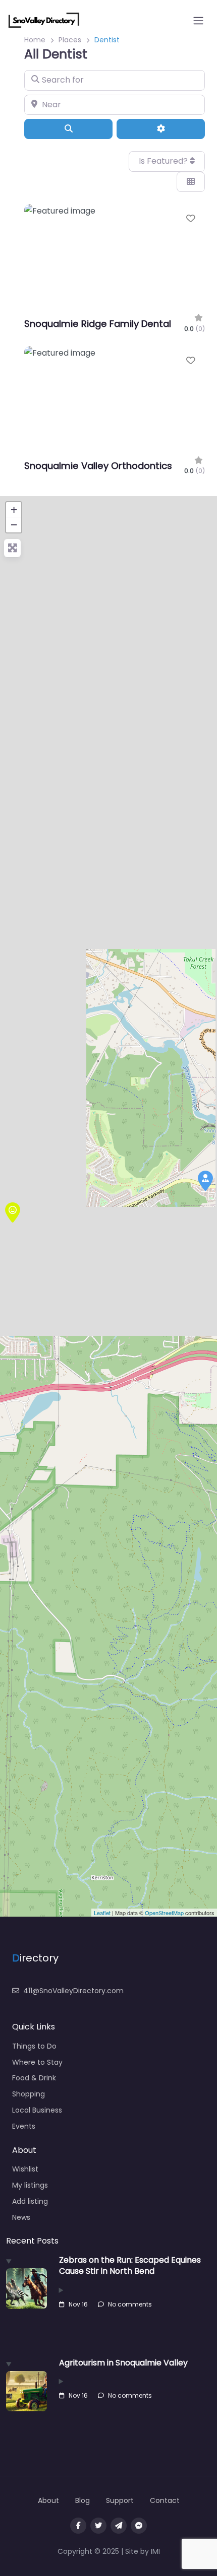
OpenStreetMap (164, 1913)
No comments (130, 2304)
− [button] (14, 525)
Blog (83, 2500)
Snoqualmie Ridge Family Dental (98, 324)
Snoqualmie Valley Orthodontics (98, 466)
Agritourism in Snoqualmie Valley (123, 2363)
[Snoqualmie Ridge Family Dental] (13, 1212)
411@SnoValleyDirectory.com (73, 1991)
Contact (165, 2500)
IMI (155, 2551)
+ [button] (14, 510)
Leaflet (102, 1913)
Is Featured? (164, 161)
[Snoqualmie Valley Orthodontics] (205, 1181)
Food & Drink (34, 2078)
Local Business (37, 2110)
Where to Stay (37, 2062)
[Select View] (191, 182)
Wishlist (25, 2169)
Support (120, 2500)
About (48, 2500)
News (21, 2217)
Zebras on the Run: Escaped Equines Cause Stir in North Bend (130, 2265)
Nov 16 (78, 2304)
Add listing (30, 2201)
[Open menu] (198, 21)
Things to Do (34, 2046)
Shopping (29, 2094)
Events (24, 2126)
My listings (30, 2185)
